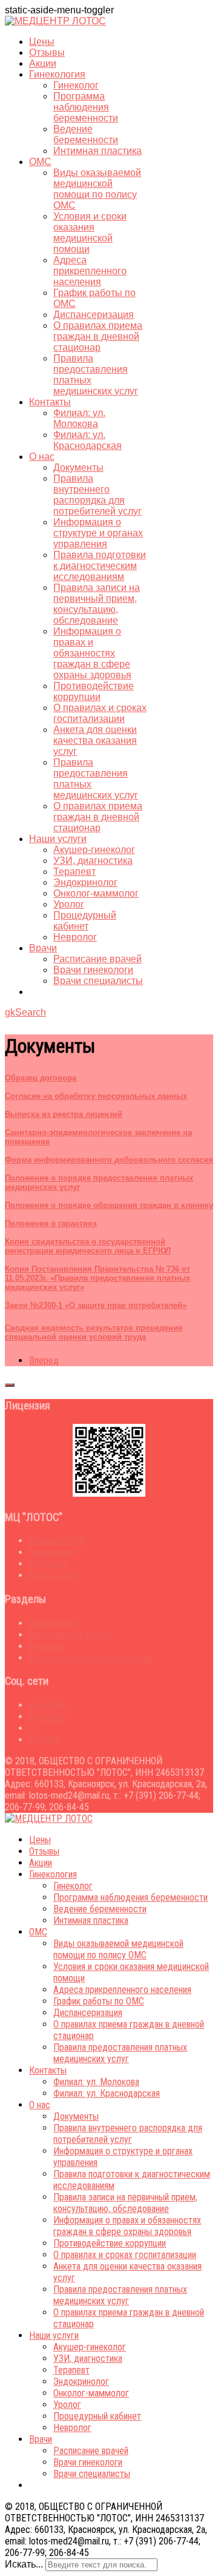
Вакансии (47, 1646)
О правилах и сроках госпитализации (100, 713)
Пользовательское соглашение (91, 1658)
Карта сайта (52, 1575)
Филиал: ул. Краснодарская (88, 440)
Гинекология (57, 74)
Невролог (75, 937)
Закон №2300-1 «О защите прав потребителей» (96, 1305)
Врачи (43, 948)
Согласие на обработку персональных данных (96, 1096)
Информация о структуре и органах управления (98, 533)
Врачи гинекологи (93, 970)
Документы (78, 467)
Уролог (69, 904)
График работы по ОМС (99, 2001)
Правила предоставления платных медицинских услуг (120, 2053)
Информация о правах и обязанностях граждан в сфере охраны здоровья (92, 653)
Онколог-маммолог (96, 893)
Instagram (48, 1705)
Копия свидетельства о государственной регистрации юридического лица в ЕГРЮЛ (88, 1246)
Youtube (45, 1740)
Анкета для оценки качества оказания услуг (95, 740)
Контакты (50, 402)
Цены (42, 42)
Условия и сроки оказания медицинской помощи (90, 233)
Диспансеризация (94, 315)
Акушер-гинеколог (94, 850)
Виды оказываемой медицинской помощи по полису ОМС (97, 189)
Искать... (24, 2564)
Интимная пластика (97, 151)
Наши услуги (58, 839)
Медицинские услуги (70, 1635)
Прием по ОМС (58, 1541)
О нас (42, 457)
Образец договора (41, 1078)
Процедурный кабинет (85, 921)
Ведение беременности (86, 134)
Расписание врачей (97, 959)
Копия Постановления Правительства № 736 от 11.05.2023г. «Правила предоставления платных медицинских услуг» (97, 1278)
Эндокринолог (85, 882)
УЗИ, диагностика (93, 861)
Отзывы (47, 52)
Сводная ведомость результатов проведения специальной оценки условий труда (94, 1332)
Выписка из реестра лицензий (64, 1114)
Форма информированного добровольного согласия (109, 1160)
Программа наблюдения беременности (86, 107)
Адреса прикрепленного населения (90, 271)
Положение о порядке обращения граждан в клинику (109, 1205)
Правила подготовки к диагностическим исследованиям (100, 566)
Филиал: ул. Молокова (79, 418)
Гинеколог (76, 85)
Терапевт (74, 872)
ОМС (40, 162)
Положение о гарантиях (51, 1223)
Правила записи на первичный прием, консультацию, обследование (97, 604)
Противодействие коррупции (94, 691)
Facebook (48, 1717)
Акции (43, 63)
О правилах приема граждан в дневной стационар (98, 336)
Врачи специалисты (98, 981)
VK (35, 1728)
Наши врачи (52, 1552)
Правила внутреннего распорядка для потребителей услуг (97, 495)
